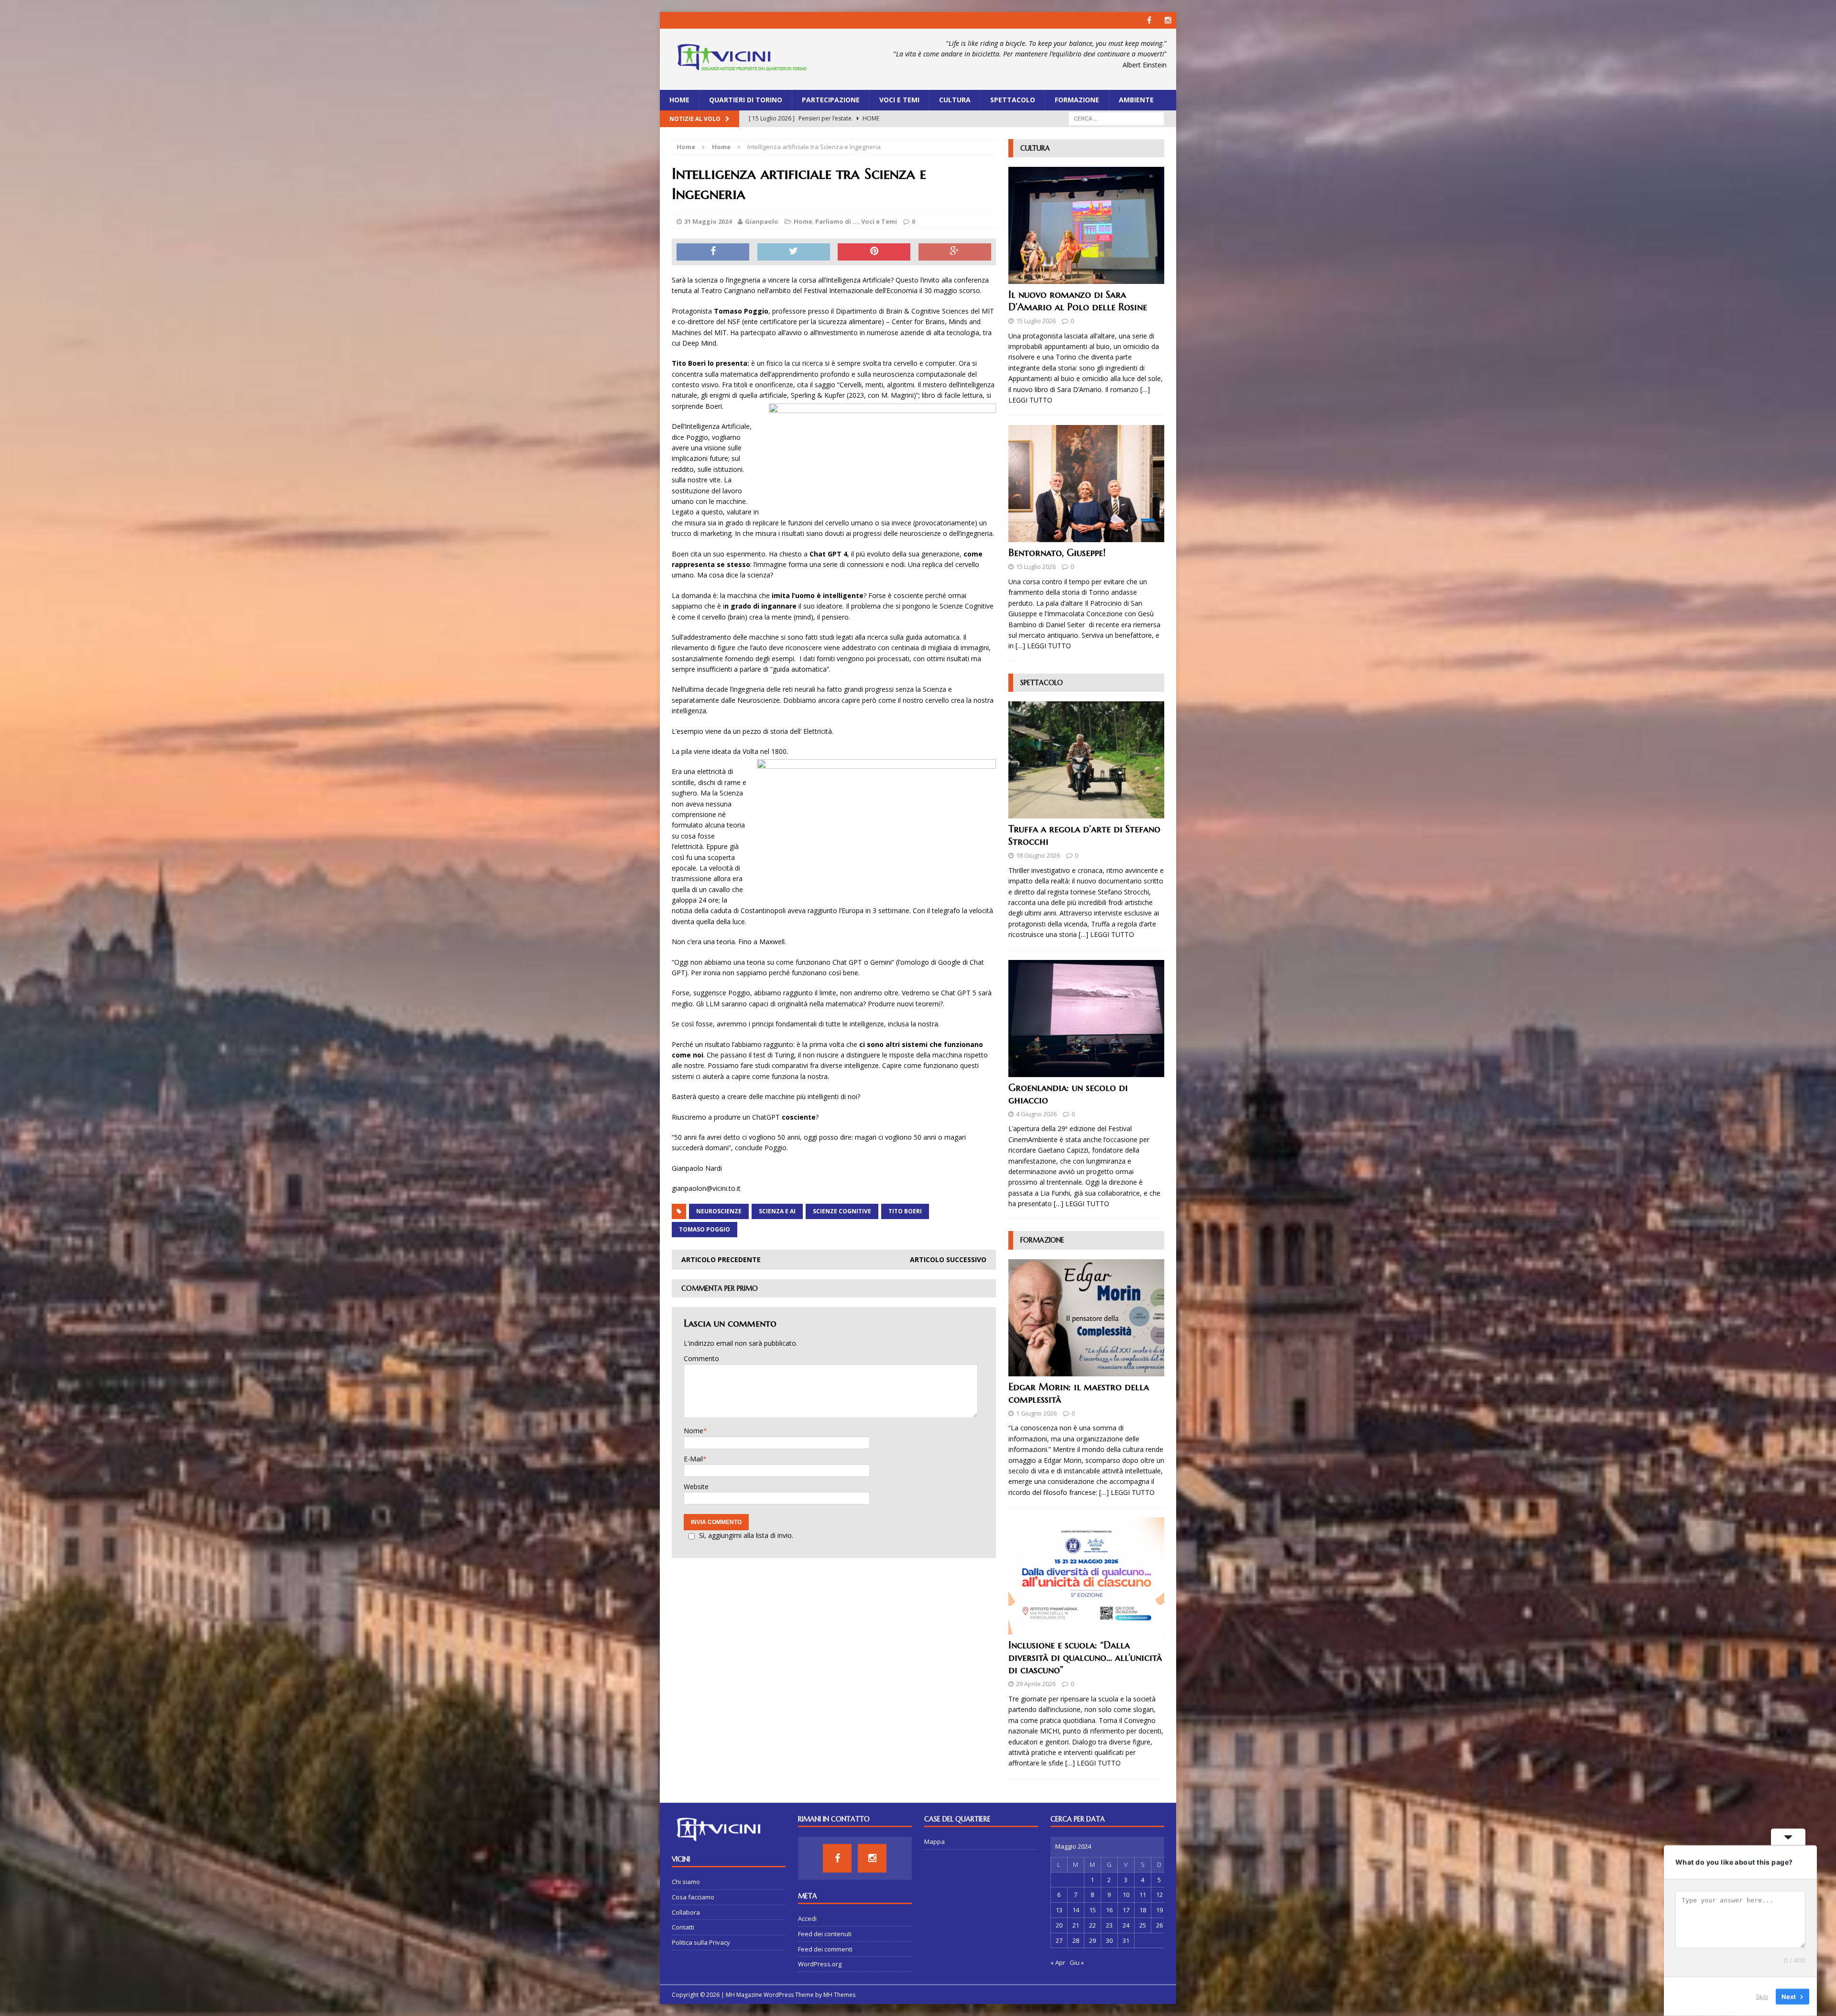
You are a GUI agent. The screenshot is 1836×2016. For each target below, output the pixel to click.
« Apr (1058, 1962)
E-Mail (693, 1459)
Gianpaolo (762, 221)
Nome (694, 1431)
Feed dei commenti (825, 1949)
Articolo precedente (721, 1259)
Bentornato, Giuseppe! (1057, 553)
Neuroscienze (719, 1211)
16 (1109, 1910)
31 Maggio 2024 (708, 221)
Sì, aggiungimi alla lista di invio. (746, 1535)
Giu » (1077, 1962)
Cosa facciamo (693, 1897)
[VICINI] (742, 59)
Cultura (955, 100)
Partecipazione (831, 100)
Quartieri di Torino (746, 100)
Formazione (1077, 100)
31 (1126, 1940)
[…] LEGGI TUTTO (1043, 646)
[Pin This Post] (874, 252)
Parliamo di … (837, 221)
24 (1126, 1925)
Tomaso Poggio (705, 1229)
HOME (679, 100)
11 (1143, 1895)
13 (1059, 1910)
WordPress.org (820, 1964)
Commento (701, 1358)
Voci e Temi (899, 100)
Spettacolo (1013, 100)
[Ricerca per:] (1116, 118)
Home (803, 221)
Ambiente (1136, 100)
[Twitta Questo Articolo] (794, 252)
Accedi (807, 1918)
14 (1076, 1910)
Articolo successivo (948, 1259)
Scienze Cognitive (842, 1211)
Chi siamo (686, 1882)
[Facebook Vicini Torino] (1149, 20)
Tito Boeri (905, 1211)
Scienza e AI (777, 1211)
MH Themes (839, 1995)
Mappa (934, 1842)
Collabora (686, 1912)
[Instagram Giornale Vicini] (1168, 20)
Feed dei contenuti (825, 1934)
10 (1126, 1895)
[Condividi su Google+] (955, 252)
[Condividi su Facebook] (713, 252)
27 (1059, 1940)
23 (1109, 1925)
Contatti (683, 1927)
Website (696, 1487)
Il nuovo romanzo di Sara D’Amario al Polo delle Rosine (1078, 301)
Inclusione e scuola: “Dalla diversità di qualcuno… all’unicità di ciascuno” (1085, 1658)
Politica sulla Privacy (701, 1942)
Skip (1762, 1996)
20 (1059, 1925)
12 (1159, 1895)
